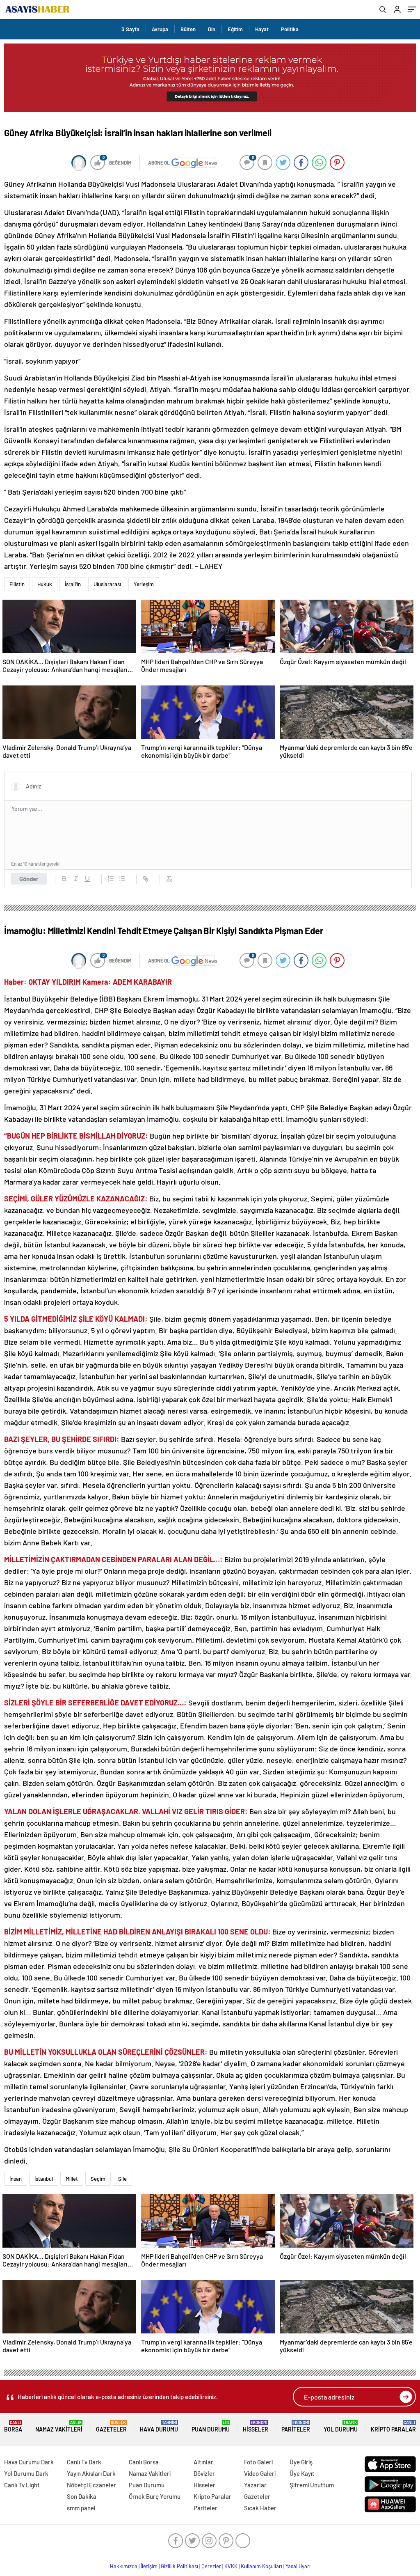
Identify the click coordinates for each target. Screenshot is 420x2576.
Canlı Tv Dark (84, 2462)
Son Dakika (82, 2496)
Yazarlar (255, 2485)
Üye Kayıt (302, 2473)
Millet (72, 2179)
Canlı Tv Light (22, 2485)
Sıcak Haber (260, 2508)
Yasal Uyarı (298, 2566)
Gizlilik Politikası (179, 2566)
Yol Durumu (341, 2426)
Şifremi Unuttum (312, 2485)
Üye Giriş (301, 2462)
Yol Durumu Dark (26, 2473)
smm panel (81, 2508)
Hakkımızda (124, 2566)
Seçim (98, 2179)
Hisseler (256, 2426)
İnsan (16, 2179)
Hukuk (45, 584)
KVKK (231, 2566)
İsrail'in (73, 584)
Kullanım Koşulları (261, 2566)
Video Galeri (260, 2473)
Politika (290, 29)
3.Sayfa (130, 29)
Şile (122, 2179)
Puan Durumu (211, 2426)
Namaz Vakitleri (59, 2426)
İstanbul (44, 2179)
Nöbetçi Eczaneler (91, 2485)
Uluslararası (107, 584)
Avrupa (160, 29)
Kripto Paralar (393, 2426)
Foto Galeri (258, 2462)
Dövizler (204, 2473)
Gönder (29, 879)
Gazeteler (111, 2426)
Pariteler (296, 2426)
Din (212, 29)
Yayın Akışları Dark (91, 2473)
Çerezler (211, 2566)
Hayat (262, 29)
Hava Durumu (159, 2426)
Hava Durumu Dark (29, 2462)
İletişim (149, 2566)
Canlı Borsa (144, 2462)
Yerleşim (144, 584)
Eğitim (235, 29)
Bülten (188, 29)
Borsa (13, 2426)
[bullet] (122, 879)
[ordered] (111, 879)
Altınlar (203, 2462)
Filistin (17, 584)
